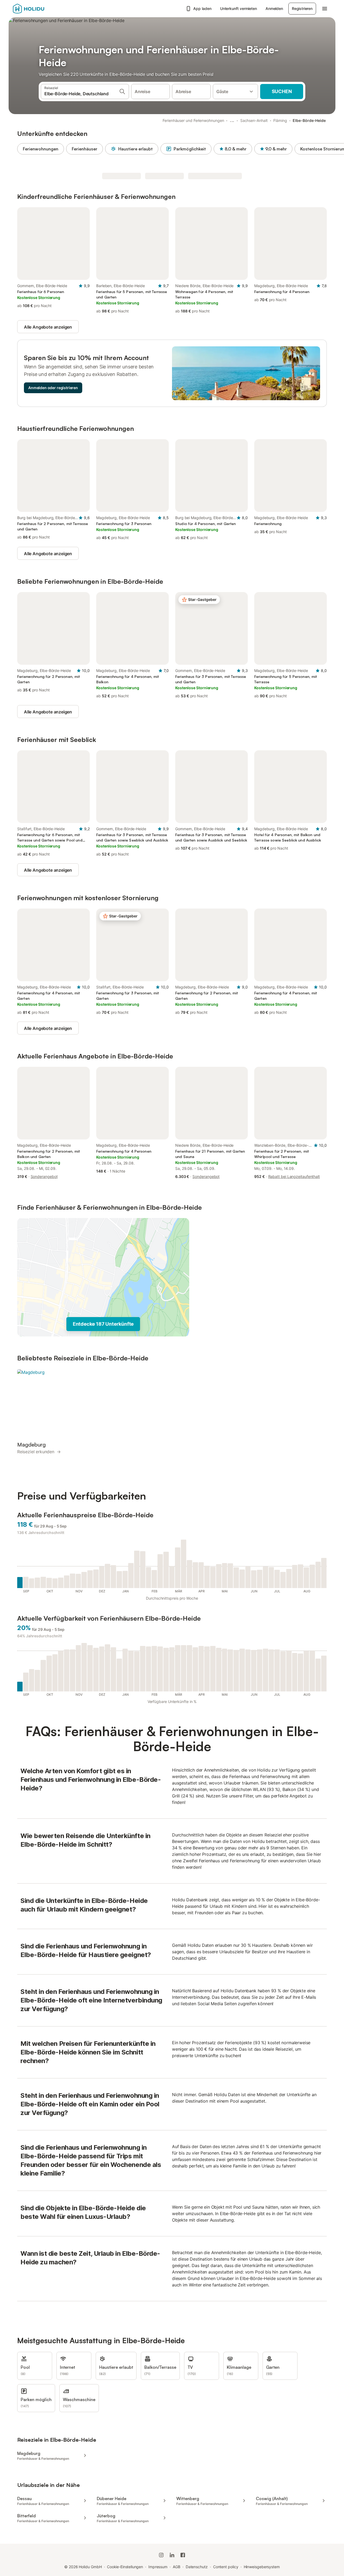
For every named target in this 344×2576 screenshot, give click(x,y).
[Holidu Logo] (40, 9)
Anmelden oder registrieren (53, 388)
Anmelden (274, 8)
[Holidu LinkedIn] (172, 2555)
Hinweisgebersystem (262, 2567)
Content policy (226, 2567)
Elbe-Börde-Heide (309, 120)
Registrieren (302, 8)
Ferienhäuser (85, 149)
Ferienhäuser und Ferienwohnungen (193, 120)
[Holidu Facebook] (183, 2555)
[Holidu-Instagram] (161, 2555)
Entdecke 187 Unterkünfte (103, 1324)
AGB (177, 2567)
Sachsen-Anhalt (254, 120)
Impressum (158, 2567)
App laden (202, 8)
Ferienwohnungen (41, 149)
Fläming (280, 120)
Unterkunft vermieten (239, 8)
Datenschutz (197, 2567)
